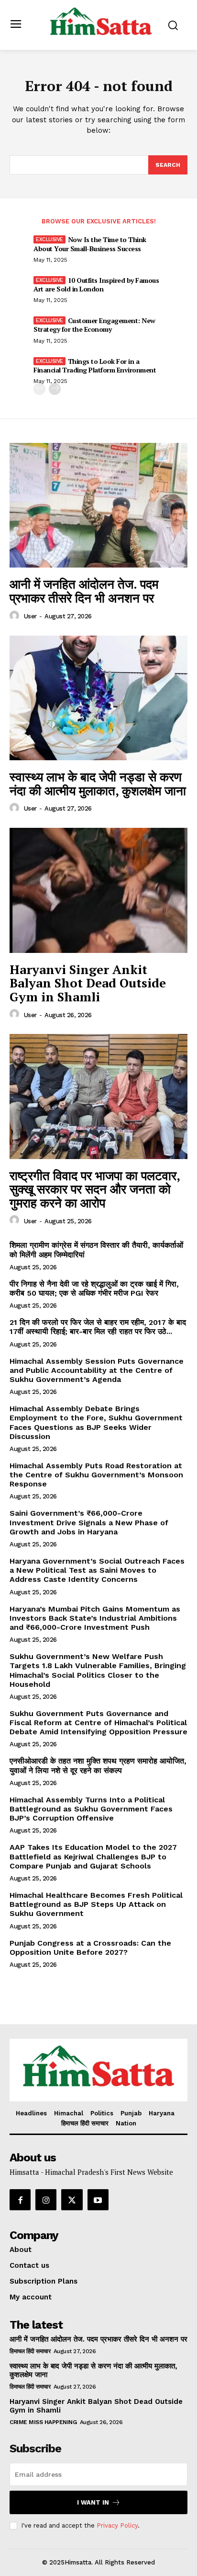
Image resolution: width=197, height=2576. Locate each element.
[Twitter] (72, 2200)
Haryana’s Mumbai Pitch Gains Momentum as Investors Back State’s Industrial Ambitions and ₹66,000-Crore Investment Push (95, 1618)
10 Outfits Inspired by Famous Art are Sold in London (96, 284)
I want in (93, 2502)
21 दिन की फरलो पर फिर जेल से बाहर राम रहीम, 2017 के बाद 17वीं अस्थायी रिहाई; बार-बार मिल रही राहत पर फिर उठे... (98, 1327)
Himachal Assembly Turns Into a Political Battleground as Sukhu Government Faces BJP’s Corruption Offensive (91, 1809)
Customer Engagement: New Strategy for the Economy (94, 325)
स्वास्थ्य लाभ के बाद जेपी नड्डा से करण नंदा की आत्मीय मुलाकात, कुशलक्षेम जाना (98, 783)
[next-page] (55, 389)
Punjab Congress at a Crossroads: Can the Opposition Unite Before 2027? (90, 1948)
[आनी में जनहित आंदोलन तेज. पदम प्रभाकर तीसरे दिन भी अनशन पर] (98, 505)
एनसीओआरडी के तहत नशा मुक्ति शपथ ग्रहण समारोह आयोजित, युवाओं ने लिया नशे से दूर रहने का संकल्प (98, 1765)
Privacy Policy (117, 2525)
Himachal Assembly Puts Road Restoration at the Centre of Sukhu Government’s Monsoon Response (96, 1475)
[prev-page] (39, 389)
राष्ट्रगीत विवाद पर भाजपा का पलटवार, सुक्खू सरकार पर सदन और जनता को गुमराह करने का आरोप (95, 1189)
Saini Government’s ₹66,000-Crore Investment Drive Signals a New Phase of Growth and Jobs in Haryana (89, 1522)
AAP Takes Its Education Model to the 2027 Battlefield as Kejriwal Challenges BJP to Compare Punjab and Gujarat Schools (93, 1856)
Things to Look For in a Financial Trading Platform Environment (95, 366)
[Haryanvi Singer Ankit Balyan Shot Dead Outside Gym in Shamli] (98, 890)
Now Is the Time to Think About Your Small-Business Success (90, 244)
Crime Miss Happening (43, 2422)
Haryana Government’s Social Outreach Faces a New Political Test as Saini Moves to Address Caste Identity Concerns (97, 1570)
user (30, 616)
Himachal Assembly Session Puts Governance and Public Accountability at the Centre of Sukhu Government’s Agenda (97, 1370)
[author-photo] (16, 616)
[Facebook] (20, 2200)
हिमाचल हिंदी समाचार (30, 2351)
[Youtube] (98, 2200)
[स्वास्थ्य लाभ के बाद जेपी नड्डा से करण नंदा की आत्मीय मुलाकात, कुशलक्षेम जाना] (98, 698)
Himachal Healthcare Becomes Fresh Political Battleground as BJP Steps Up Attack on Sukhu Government (96, 1904)
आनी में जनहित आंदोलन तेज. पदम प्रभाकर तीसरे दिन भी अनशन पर (84, 591)
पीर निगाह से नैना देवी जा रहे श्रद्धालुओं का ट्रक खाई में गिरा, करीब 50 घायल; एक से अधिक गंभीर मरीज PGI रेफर (94, 1288)
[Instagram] (46, 2200)
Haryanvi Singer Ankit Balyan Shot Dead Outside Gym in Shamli (88, 983)
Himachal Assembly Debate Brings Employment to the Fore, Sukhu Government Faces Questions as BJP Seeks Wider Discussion (96, 1422)
